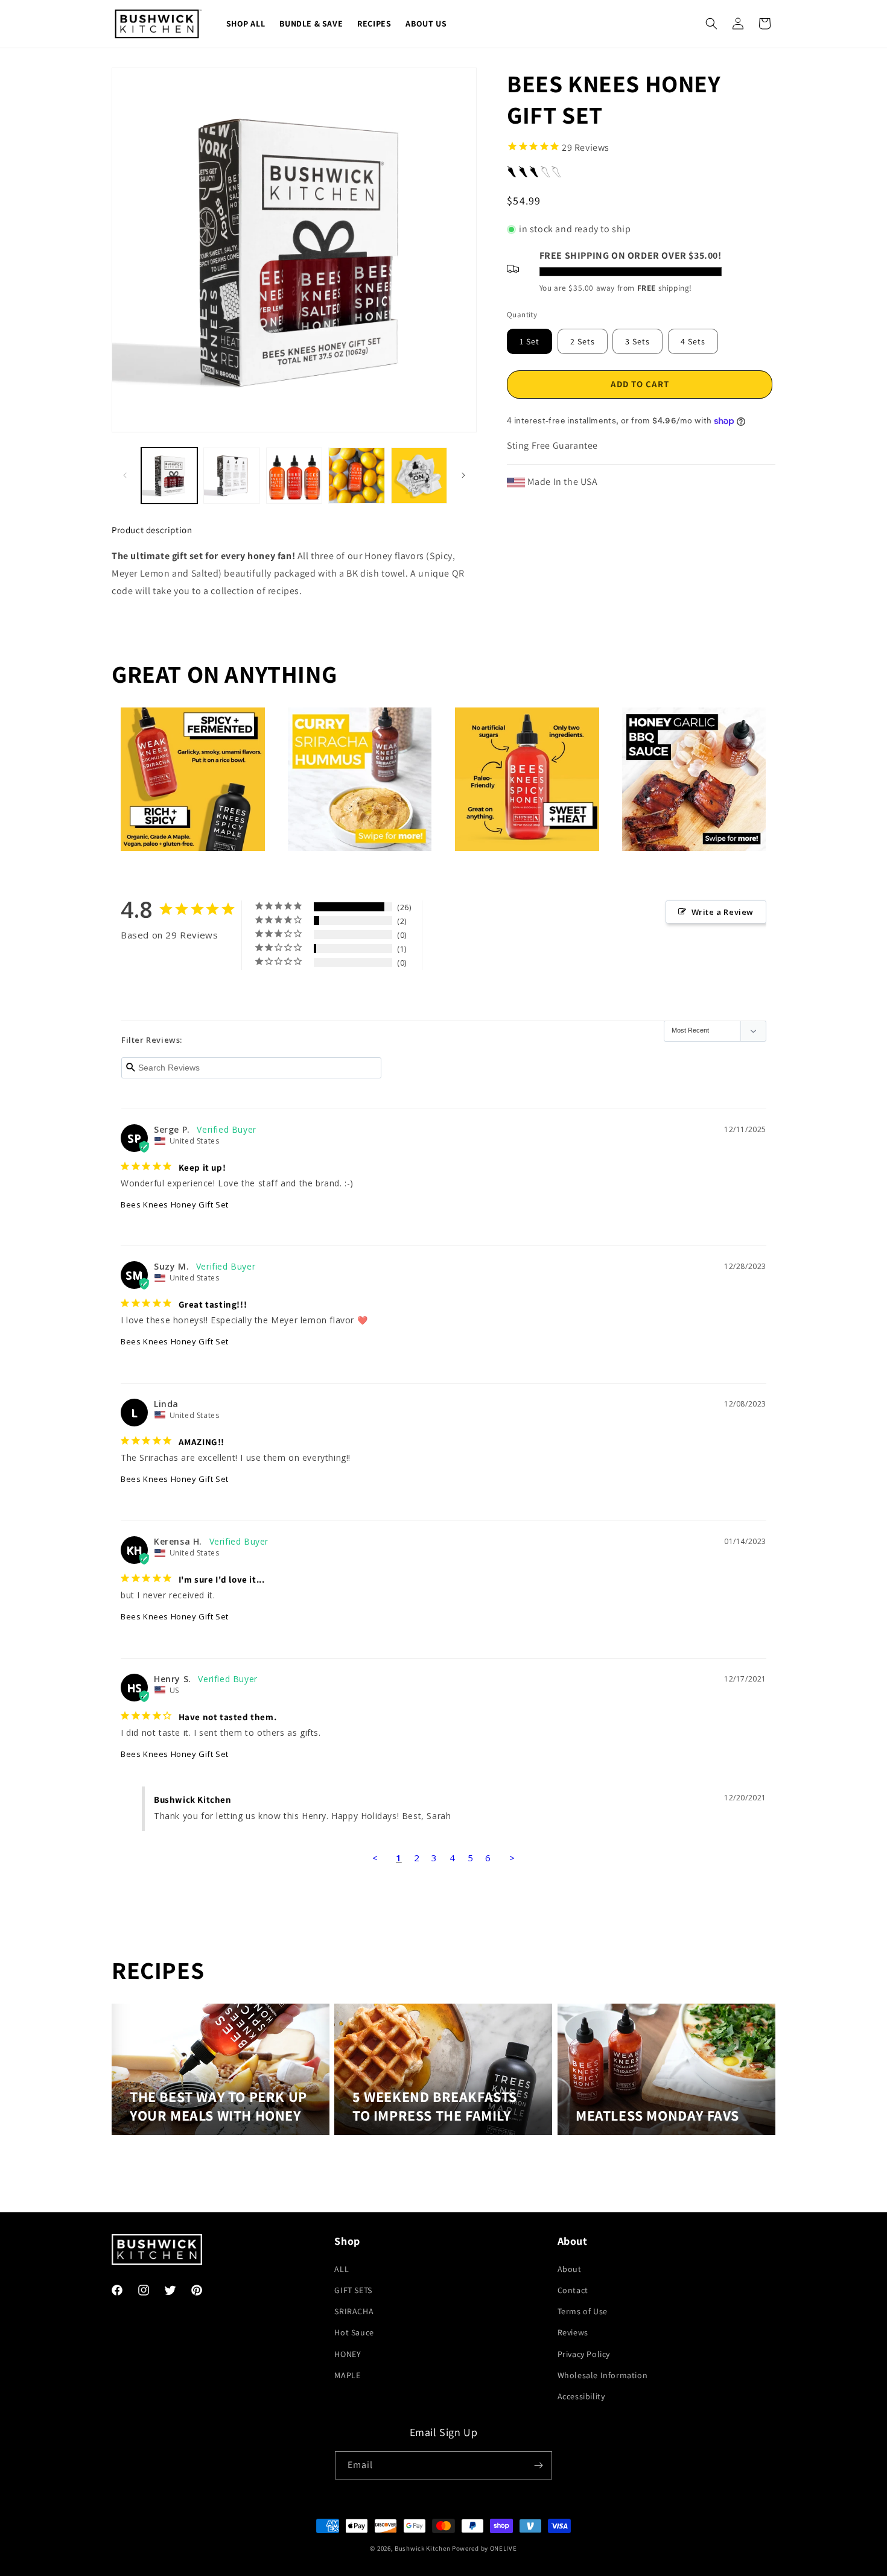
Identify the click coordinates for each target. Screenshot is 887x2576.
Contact (573, 2290)
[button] (711, 24)
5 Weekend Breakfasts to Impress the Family (435, 2107)
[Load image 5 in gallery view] (419, 476)
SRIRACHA (354, 2311)
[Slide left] (125, 475)
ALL (342, 2268)
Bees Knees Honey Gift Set (175, 1204)
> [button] (512, 1858)
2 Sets (583, 341)
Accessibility (581, 2396)
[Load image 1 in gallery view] (169, 476)
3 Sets (637, 341)
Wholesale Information (603, 2375)
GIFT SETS (353, 2290)
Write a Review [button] (723, 912)
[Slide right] (463, 475)
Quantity (522, 315)
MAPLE (347, 2375)
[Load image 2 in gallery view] (231, 476)
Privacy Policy (584, 2353)
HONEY (348, 2353)
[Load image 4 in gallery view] (356, 476)
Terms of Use (583, 2311)
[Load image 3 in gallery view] (294, 476)
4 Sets (693, 341)
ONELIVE (504, 2548)
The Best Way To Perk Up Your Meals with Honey (218, 2107)
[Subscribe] (538, 2465)
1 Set (529, 341)
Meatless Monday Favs (657, 2116)
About (570, 2268)
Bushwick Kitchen (422, 2548)
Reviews (573, 2332)
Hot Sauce (354, 2332)
